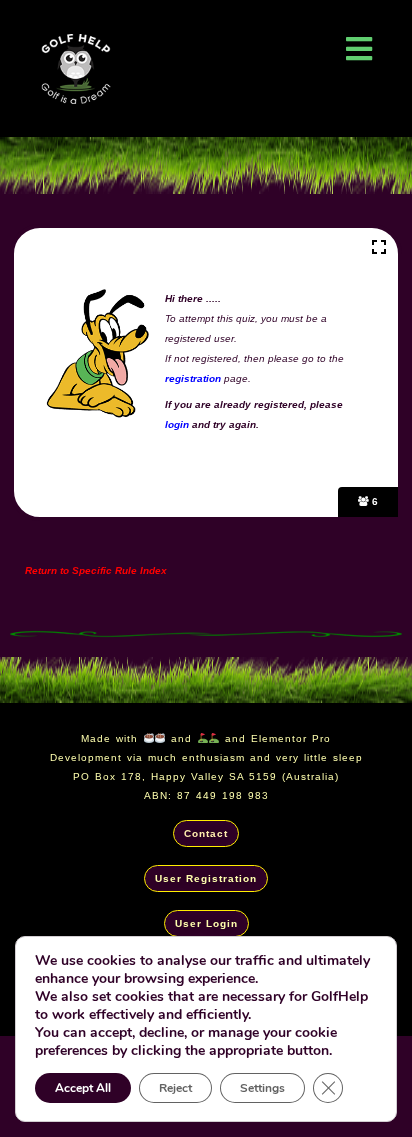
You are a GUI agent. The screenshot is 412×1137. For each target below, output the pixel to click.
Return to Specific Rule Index (88, 570)
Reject (175, 1088)
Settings (262, 1088)
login (178, 424)
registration (193, 378)
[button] (358, 48)
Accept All (83, 1088)
